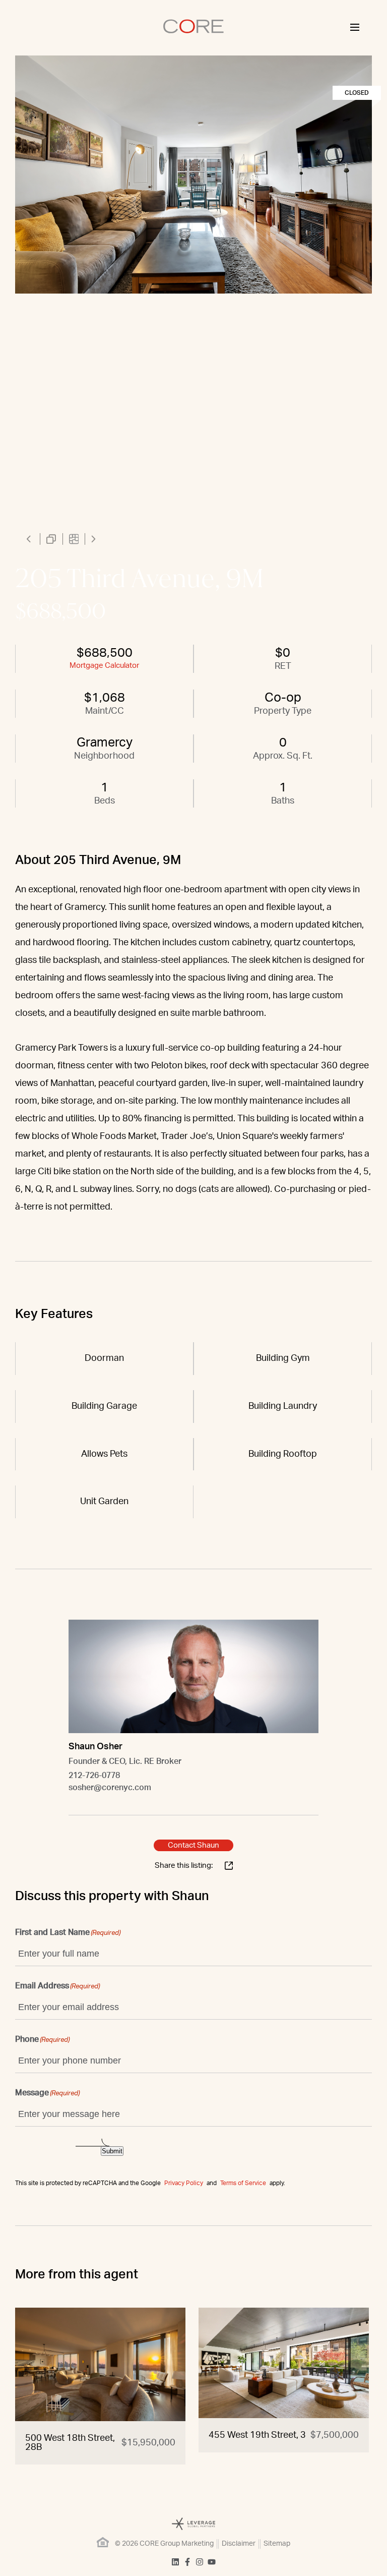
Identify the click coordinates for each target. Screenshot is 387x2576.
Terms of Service (243, 2183)
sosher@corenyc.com (110, 1788)
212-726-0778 (94, 1776)
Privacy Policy (184, 2183)
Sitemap (277, 2544)
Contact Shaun (193, 1845)
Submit (112, 2151)
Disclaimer (239, 2544)
